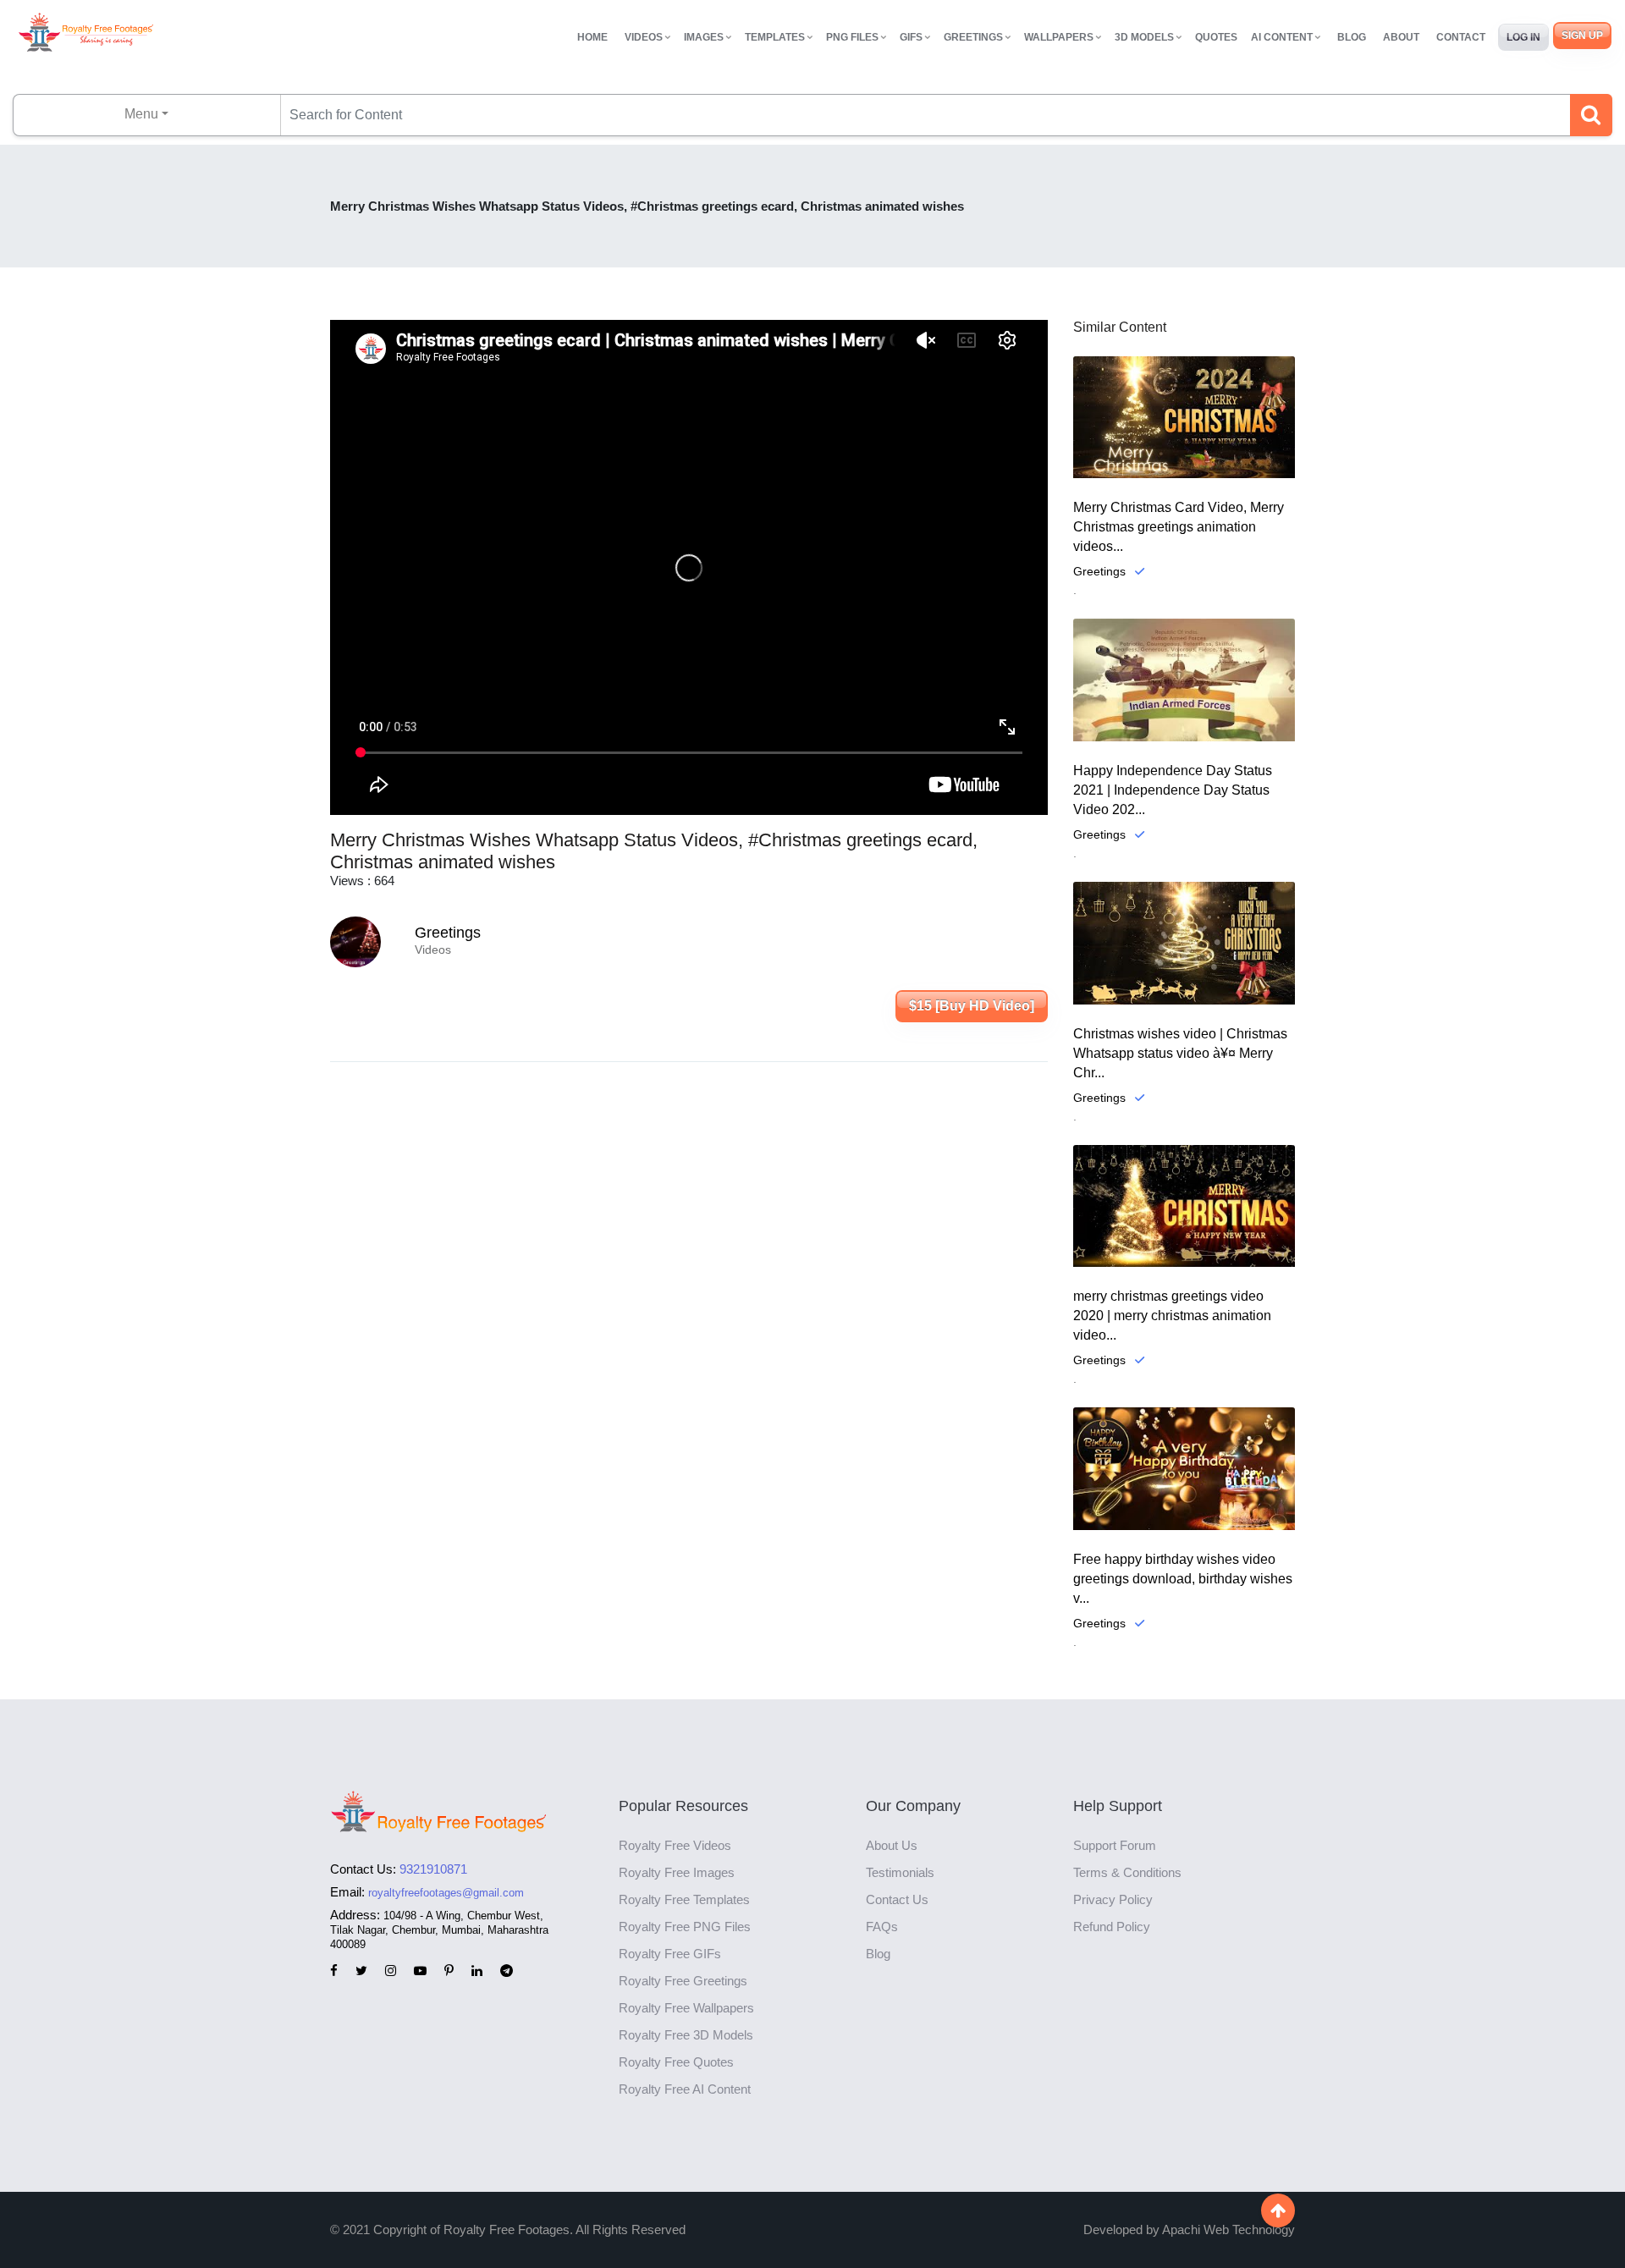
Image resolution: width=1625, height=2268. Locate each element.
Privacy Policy (1113, 1899)
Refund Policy (1112, 1927)
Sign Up (1582, 36)
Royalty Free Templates (684, 1899)
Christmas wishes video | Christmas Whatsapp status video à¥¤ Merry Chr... (1180, 1053)
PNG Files (852, 37)
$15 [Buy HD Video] (972, 1006)
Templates (775, 37)
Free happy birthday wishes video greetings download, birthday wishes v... (1183, 1579)
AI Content (1282, 37)
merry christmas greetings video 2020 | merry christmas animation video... (1172, 1316)
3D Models (1144, 37)
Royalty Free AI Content (685, 2089)
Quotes (1216, 37)
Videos (644, 37)
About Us (892, 1845)
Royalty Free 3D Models (686, 2035)
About (1401, 37)
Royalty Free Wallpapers (686, 2008)
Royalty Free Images (677, 1872)
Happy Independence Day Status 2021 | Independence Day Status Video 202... (1173, 790)
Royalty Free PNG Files (685, 1927)
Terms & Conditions (1127, 1872)
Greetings (973, 37)
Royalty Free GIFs (670, 1954)
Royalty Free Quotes (676, 2062)
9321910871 (433, 1869)
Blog (1352, 37)
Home (592, 37)
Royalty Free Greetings (683, 1981)
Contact (1461, 37)
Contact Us (897, 1899)
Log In (1523, 37)
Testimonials (900, 1872)
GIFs (911, 37)
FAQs (882, 1927)
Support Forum (1115, 1845)
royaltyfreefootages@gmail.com (446, 1893)
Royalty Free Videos (675, 1845)
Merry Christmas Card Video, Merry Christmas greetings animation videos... (1179, 527)
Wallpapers (1059, 37)
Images (704, 37)
